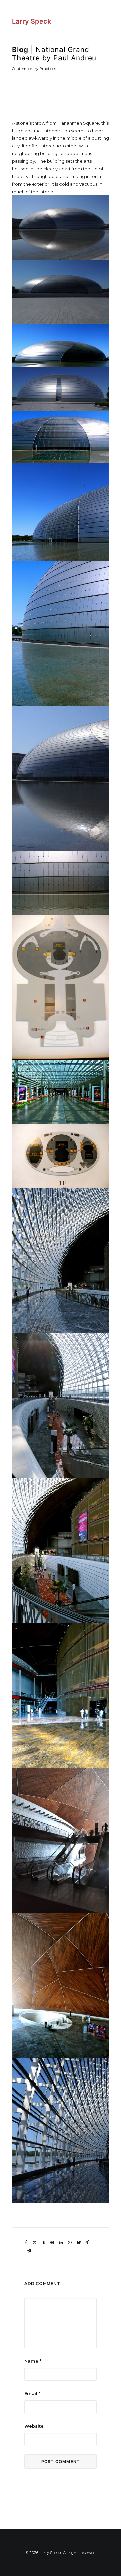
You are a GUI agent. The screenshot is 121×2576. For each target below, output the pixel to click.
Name (33, 2361)
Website (34, 2426)
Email (32, 2393)
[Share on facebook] (26, 2243)
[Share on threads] (43, 2243)
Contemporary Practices (34, 69)
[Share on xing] (87, 2243)
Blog (20, 49)
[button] (106, 17)
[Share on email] (29, 2251)
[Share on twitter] (35, 2243)
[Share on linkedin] (61, 2243)
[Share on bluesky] (78, 2243)
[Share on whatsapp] (70, 2243)
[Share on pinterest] (52, 2243)
